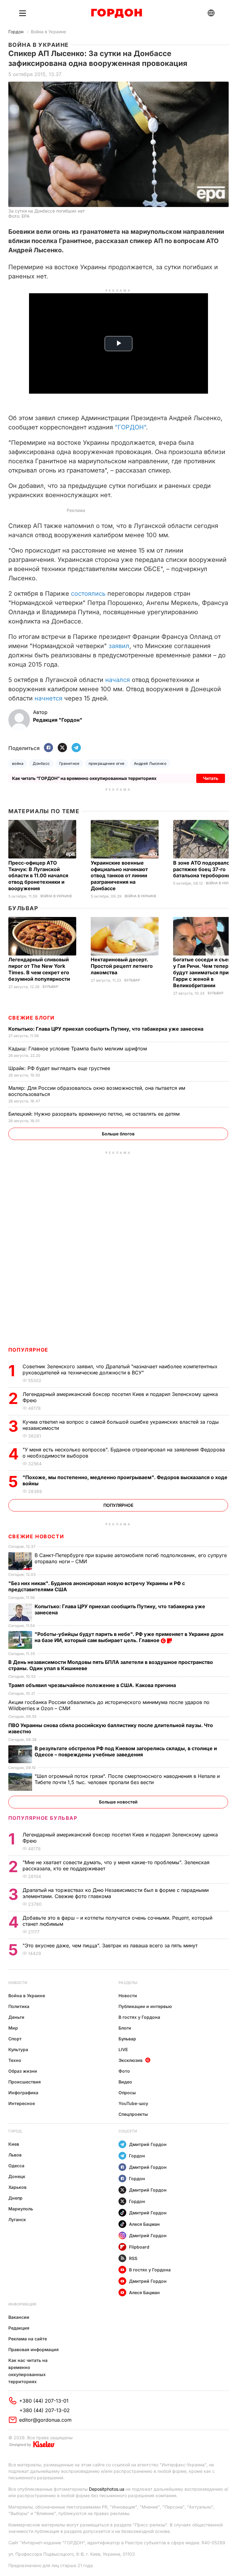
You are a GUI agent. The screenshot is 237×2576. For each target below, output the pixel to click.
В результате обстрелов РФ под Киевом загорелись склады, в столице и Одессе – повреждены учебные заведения (126, 1751)
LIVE (123, 2049)
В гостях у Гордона (139, 2017)
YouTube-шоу (133, 2103)
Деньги (16, 2017)
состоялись (88, 594)
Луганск (17, 2219)
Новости (18, 1983)
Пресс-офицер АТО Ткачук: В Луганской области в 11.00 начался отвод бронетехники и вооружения (38, 876)
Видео (125, 2082)
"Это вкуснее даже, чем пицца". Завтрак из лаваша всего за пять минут (111, 1945)
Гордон (16, 32)
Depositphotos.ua (107, 2489)
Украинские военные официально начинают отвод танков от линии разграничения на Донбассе (119, 876)
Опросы (127, 2093)
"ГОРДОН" (130, 427)
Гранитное (69, 763)
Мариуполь (21, 2209)
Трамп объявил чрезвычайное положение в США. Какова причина (93, 1685)
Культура (18, 2049)
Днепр (15, 2198)
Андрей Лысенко (150, 763)
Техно (15, 2060)
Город (15, 2131)
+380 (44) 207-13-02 (45, 2410)
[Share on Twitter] (62, 748)
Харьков (17, 2187)
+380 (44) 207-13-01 (44, 2401)
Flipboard (139, 2247)
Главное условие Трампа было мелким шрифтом (78, 1049)
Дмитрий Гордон (148, 2144)
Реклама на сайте (28, 2339)
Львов (15, 2155)
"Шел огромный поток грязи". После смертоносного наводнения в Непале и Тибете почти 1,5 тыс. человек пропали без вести (127, 1779)
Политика (19, 2006)
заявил (119, 646)
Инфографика (23, 2093)
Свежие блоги (31, 1018)
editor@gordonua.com (45, 2420)
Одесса (16, 2166)
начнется (48, 698)
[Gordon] (116, 13)
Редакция (19, 2328)
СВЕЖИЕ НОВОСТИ (36, 1536)
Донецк (17, 2176)
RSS (133, 2258)
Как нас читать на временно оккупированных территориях (28, 2371)
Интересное (22, 2103)
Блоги (125, 2028)
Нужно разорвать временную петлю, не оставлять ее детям (95, 1114)
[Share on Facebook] (48, 748)
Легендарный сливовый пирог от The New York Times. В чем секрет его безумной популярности (40, 969)
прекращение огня (107, 763)
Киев (14, 2144)
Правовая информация (33, 2349)
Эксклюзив (131, 2060)
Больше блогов (118, 1134)
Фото (124, 2071)
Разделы (128, 1983)
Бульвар (23, 908)
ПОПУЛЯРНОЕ (28, 1350)
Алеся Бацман (144, 2224)
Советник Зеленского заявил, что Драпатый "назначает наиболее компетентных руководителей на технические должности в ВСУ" (120, 1369)
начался (118, 680)
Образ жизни (23, 2071)
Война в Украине (48, 32)
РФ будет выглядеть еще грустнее (60, 1068)
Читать (211, 778)
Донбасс (41, 763)
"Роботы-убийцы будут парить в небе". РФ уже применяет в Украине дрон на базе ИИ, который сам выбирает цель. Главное (129, 1637)
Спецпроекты (133, 2114)
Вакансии (19, 2317)
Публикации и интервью (145, 2006)
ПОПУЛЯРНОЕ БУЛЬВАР (43, 1818)
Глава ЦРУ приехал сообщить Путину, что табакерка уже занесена (106, 1029)
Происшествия (25, 2082)
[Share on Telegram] (76, 748)
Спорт (15, 2039)
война (18, 763)
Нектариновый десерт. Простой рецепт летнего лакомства (122, 966)
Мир (13, 2028)
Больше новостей (118, 1802)
